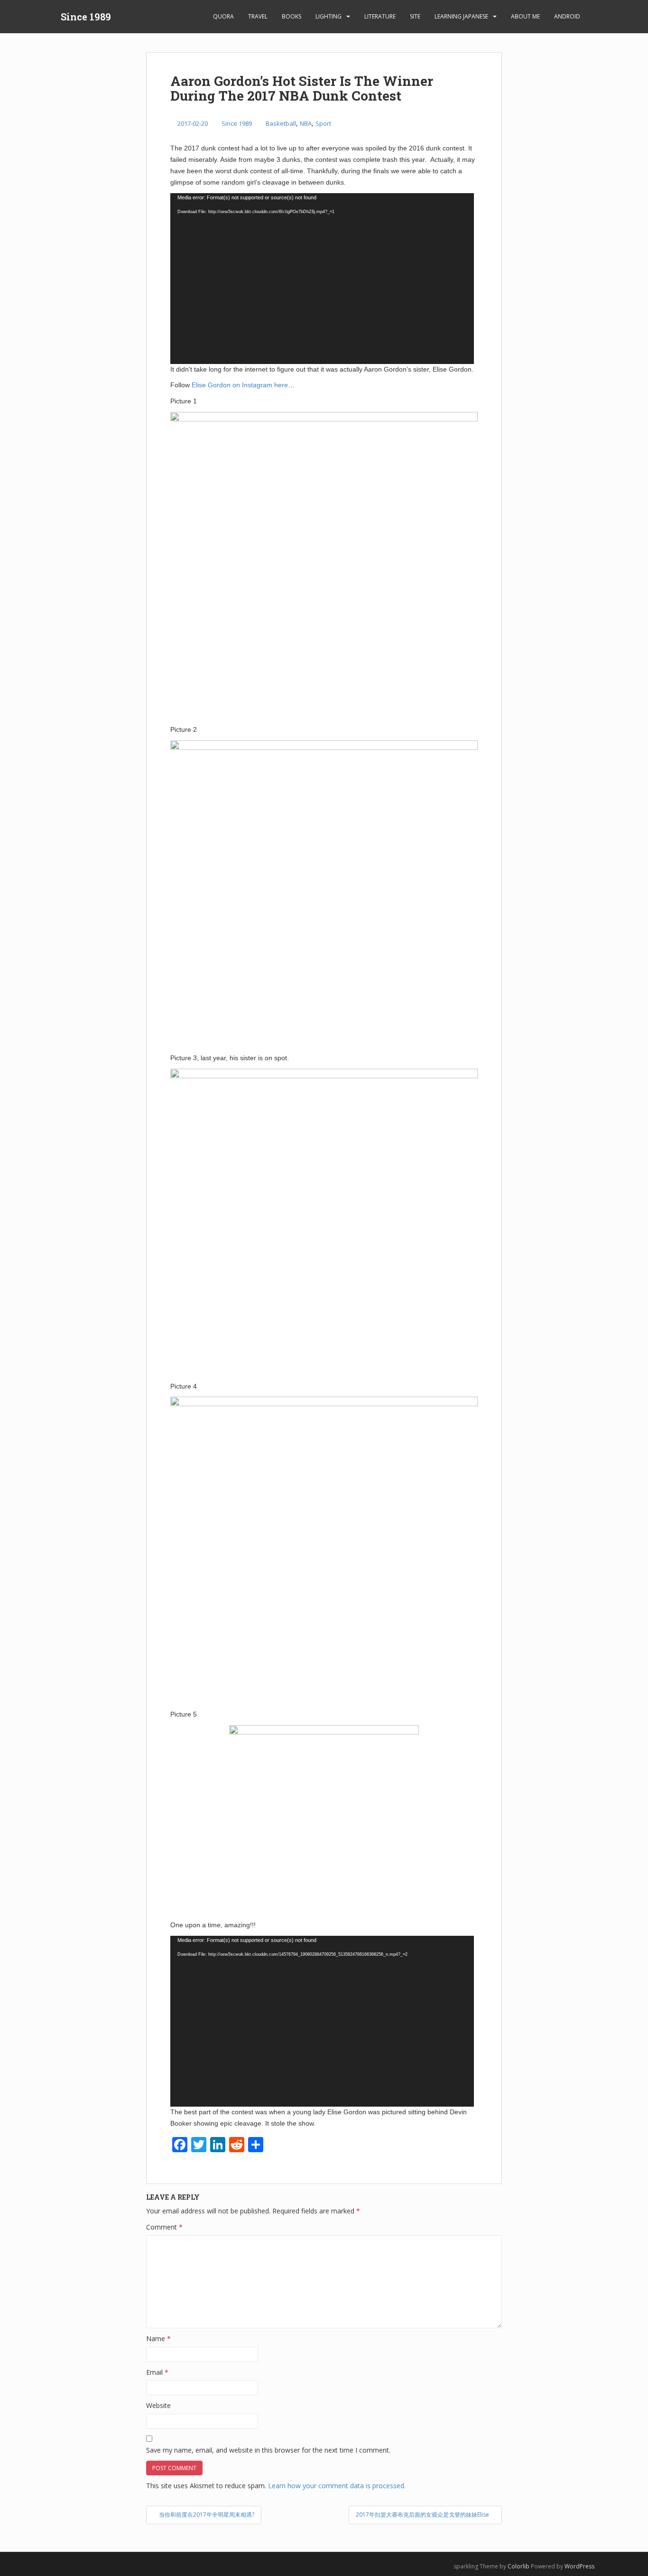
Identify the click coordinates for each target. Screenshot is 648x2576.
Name (158, 2338)
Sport (323, 123)
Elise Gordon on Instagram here (240, 385)
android (567, 16)
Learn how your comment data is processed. (337, 2486)
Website (158, 2405)
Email (157, 2372)
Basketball (281, 123)
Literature (380, 16)
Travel (258, 16)
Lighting (329, 16)
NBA (306, 123)
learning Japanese (461, 16)
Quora (223, 16)
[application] (322, 279)
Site (415, 16)
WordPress (579, 2566)
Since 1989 (86, 17)
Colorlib (518, 2566)
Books (292, 16)
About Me (525, 16)
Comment (164, 2227)
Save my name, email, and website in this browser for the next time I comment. (268, 2450)
